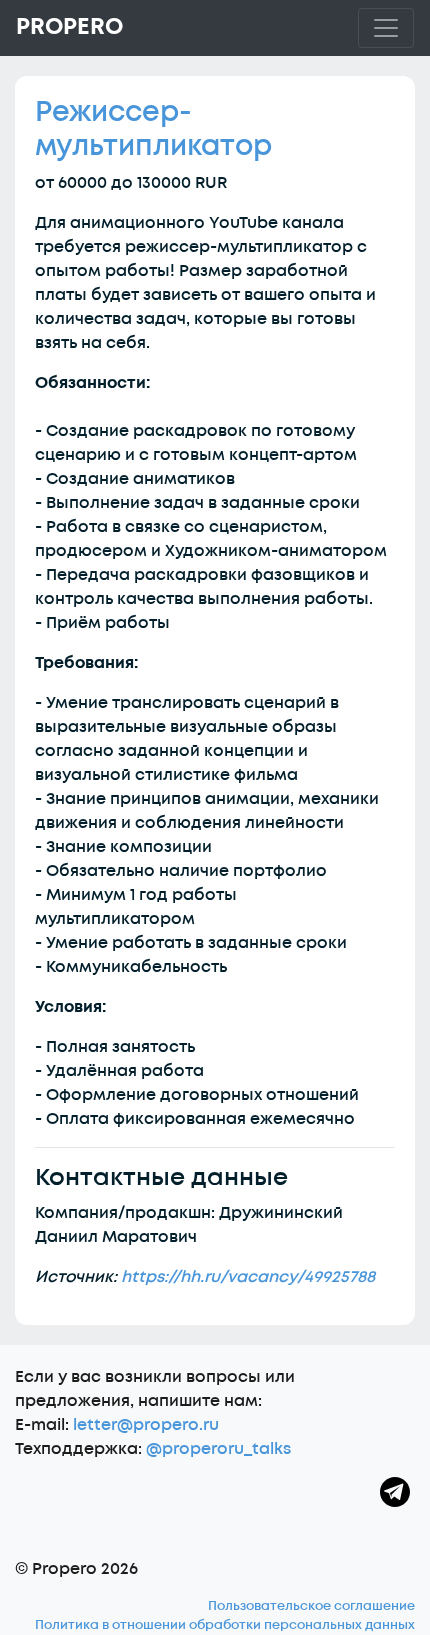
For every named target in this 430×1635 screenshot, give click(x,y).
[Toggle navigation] (386, 28)
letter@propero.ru (146, 1425)
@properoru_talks (218, 1449)
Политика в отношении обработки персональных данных (225, 1625)
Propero (69, 27)
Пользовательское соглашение (311, 1606)
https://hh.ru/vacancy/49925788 (248, 1277)
